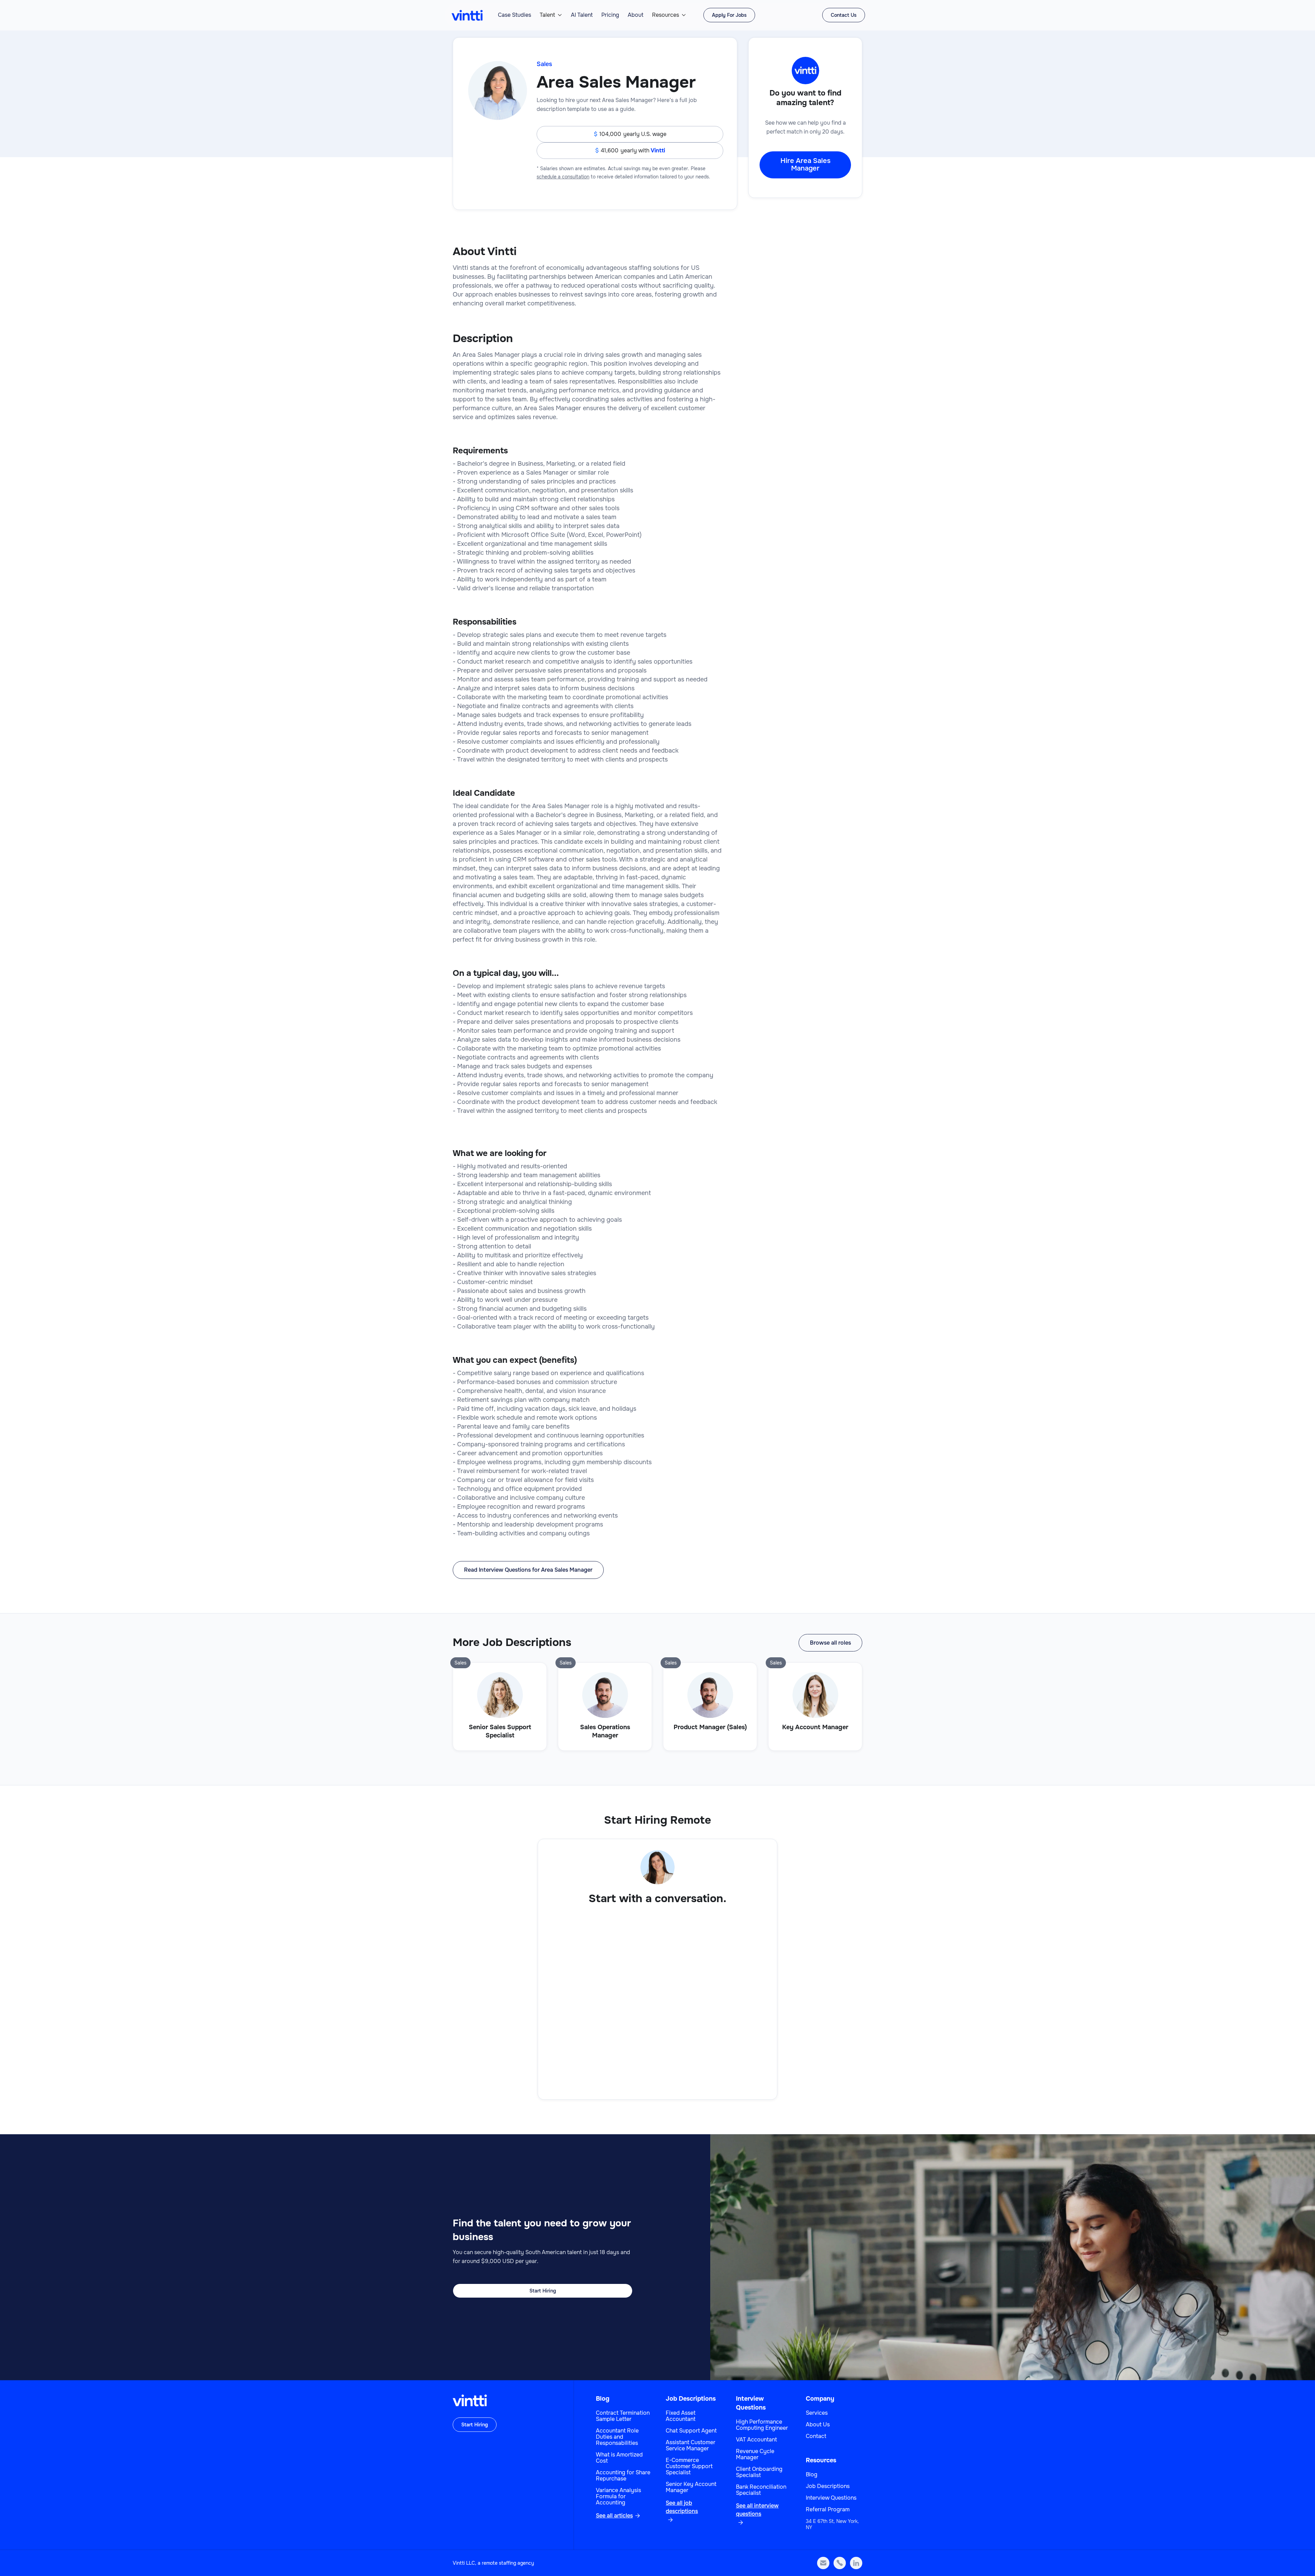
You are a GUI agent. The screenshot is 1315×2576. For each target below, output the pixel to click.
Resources (666, 15)
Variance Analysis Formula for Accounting (618, 2497)
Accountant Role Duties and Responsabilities (617, 2437)
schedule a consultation (563, 177)
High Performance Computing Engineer (762, 2425)
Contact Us (844, 15)
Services (817, 2413)
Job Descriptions (691, 2399)
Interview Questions (831, 2498)
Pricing (610, 15)
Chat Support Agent (691, 2431)
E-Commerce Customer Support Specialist (689, 2466)
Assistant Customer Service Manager (691, 2446)
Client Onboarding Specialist (759, 2472)
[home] (467, 15)
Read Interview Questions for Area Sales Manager (528, 1570)
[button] (551, 15)
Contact (816, 2436)
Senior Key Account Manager (691, 2487)
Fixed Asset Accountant (681, 2416)
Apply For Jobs (729, 15)
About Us (818, 2425)
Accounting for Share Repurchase (623, 2476)
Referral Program (828, 2510)
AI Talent (582, 15)
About (636, 15)
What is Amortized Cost (619, 2458)
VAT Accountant (756, 2440)
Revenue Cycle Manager (755, 2454)
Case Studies (515, 15)
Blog (603, 2399)
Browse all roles (830, 1643)
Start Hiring (543, 2291)
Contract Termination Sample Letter (623, 2416)
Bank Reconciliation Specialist (761, 2490)
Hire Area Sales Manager (805, 165)
